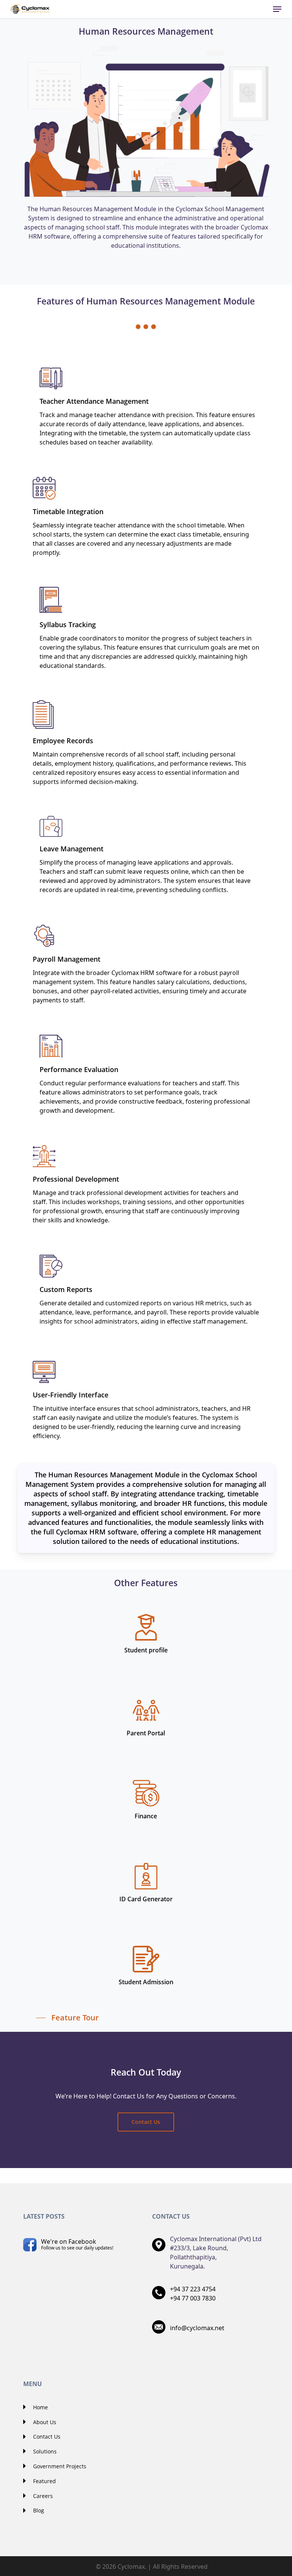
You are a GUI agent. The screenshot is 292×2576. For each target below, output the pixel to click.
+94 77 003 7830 (193, 2298)
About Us (44, 2422)
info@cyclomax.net (197, 2328)
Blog (38, 2510)
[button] (277, 9)
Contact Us (46, 2437)
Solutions (44, 2451)
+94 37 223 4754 (193, 2289)
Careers (42, 2496)
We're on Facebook (77, 2244)
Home (40, 2407)
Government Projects (59, 2466)
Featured (44, 2481)
